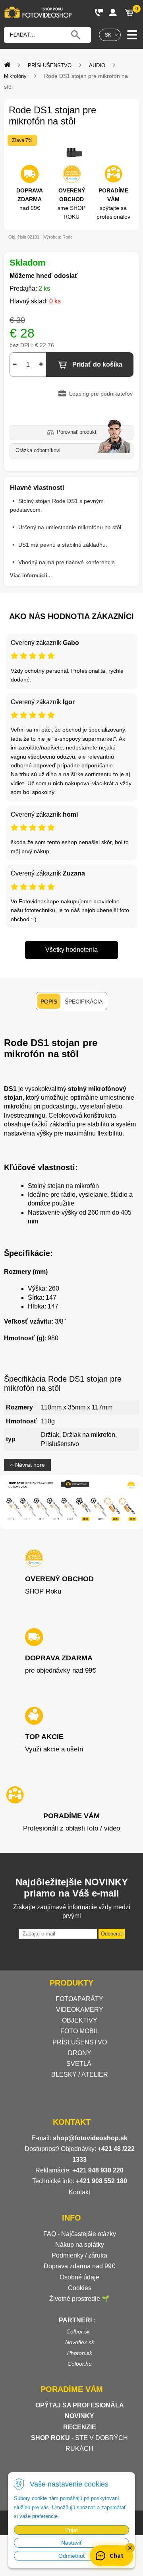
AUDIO (97, 65)
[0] (129, 12)
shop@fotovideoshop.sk (90, 2138)
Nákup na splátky (80, 2245)
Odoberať (112, 1934)
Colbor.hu (80, 2364)
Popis (49, 1002)
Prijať (72, 2530)
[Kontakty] (99, 12)
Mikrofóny (15, 76)
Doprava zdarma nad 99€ (79, 2266)
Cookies (80, 2288)
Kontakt (79, 2192)
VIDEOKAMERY (80, 2010)
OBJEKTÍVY (80, 2020)
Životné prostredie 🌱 (79, 2299)
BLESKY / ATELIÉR (80, 2074)
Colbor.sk (78, 2331)
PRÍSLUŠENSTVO (50, 65)
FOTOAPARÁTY (79, 1999)
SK (108, 35)
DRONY (80, 2053)
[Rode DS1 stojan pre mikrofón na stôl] (71, 152)
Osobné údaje (79, 2277)
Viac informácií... (31, 576)
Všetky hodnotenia (71, 950)
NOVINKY (79, 2416)
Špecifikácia (84, 1002)
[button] (130, 2548)
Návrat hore (29, 1465)
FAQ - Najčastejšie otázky (80, 2234)
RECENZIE (80, 2427)
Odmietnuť (72, 2556)
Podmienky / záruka (79, 2255)
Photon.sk (80, 2353)
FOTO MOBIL (80, 2031)
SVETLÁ (80, 2064)
